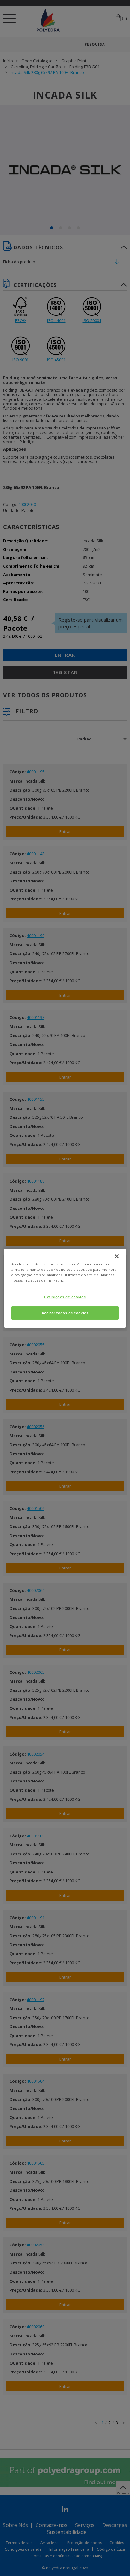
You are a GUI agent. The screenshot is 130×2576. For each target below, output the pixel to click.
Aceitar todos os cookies (65, 1313)
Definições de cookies (65, 1297)
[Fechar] (117, 1256)
